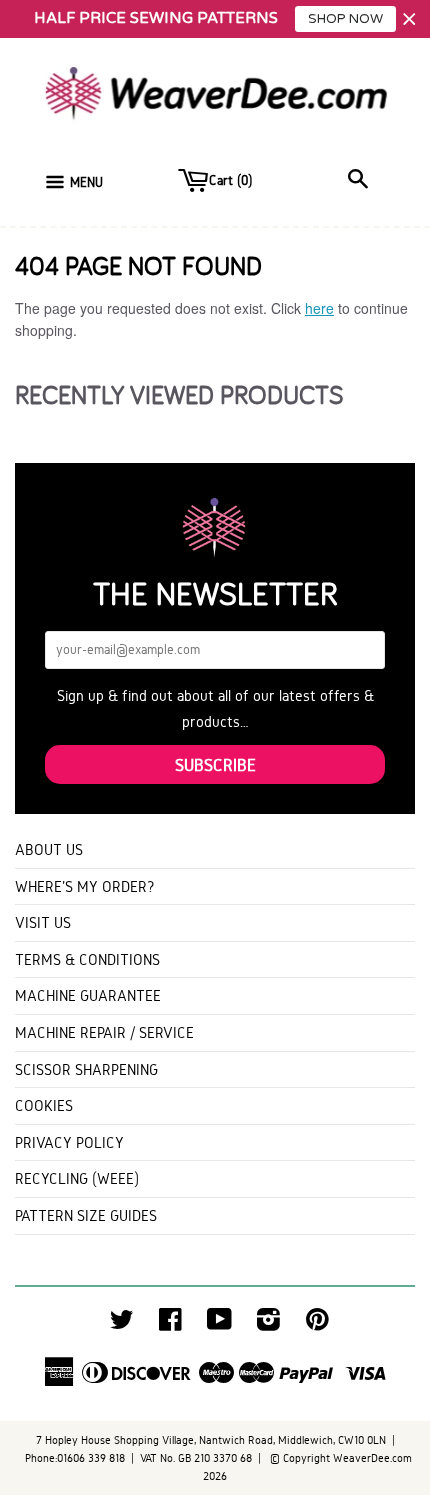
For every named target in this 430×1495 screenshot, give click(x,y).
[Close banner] (409, 19)
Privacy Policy (69, 1142)
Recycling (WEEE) (77, 1178)
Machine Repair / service (104, 1032)
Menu (86, 182)
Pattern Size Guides (86, 1215)
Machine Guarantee (88, 995)
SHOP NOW (345, 19)
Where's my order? (85, 886)
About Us (49, 849)
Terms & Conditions (87, 959)
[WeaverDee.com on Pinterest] (317, 1324)
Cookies (44, 1105)
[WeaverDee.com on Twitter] (122, 1324)
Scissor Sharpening (86, 1069)
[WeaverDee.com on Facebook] (170, 1324)
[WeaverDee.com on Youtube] (219, 1324)
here (319, 308)
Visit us (43, 922)
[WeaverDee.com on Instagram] (268, 1324)
